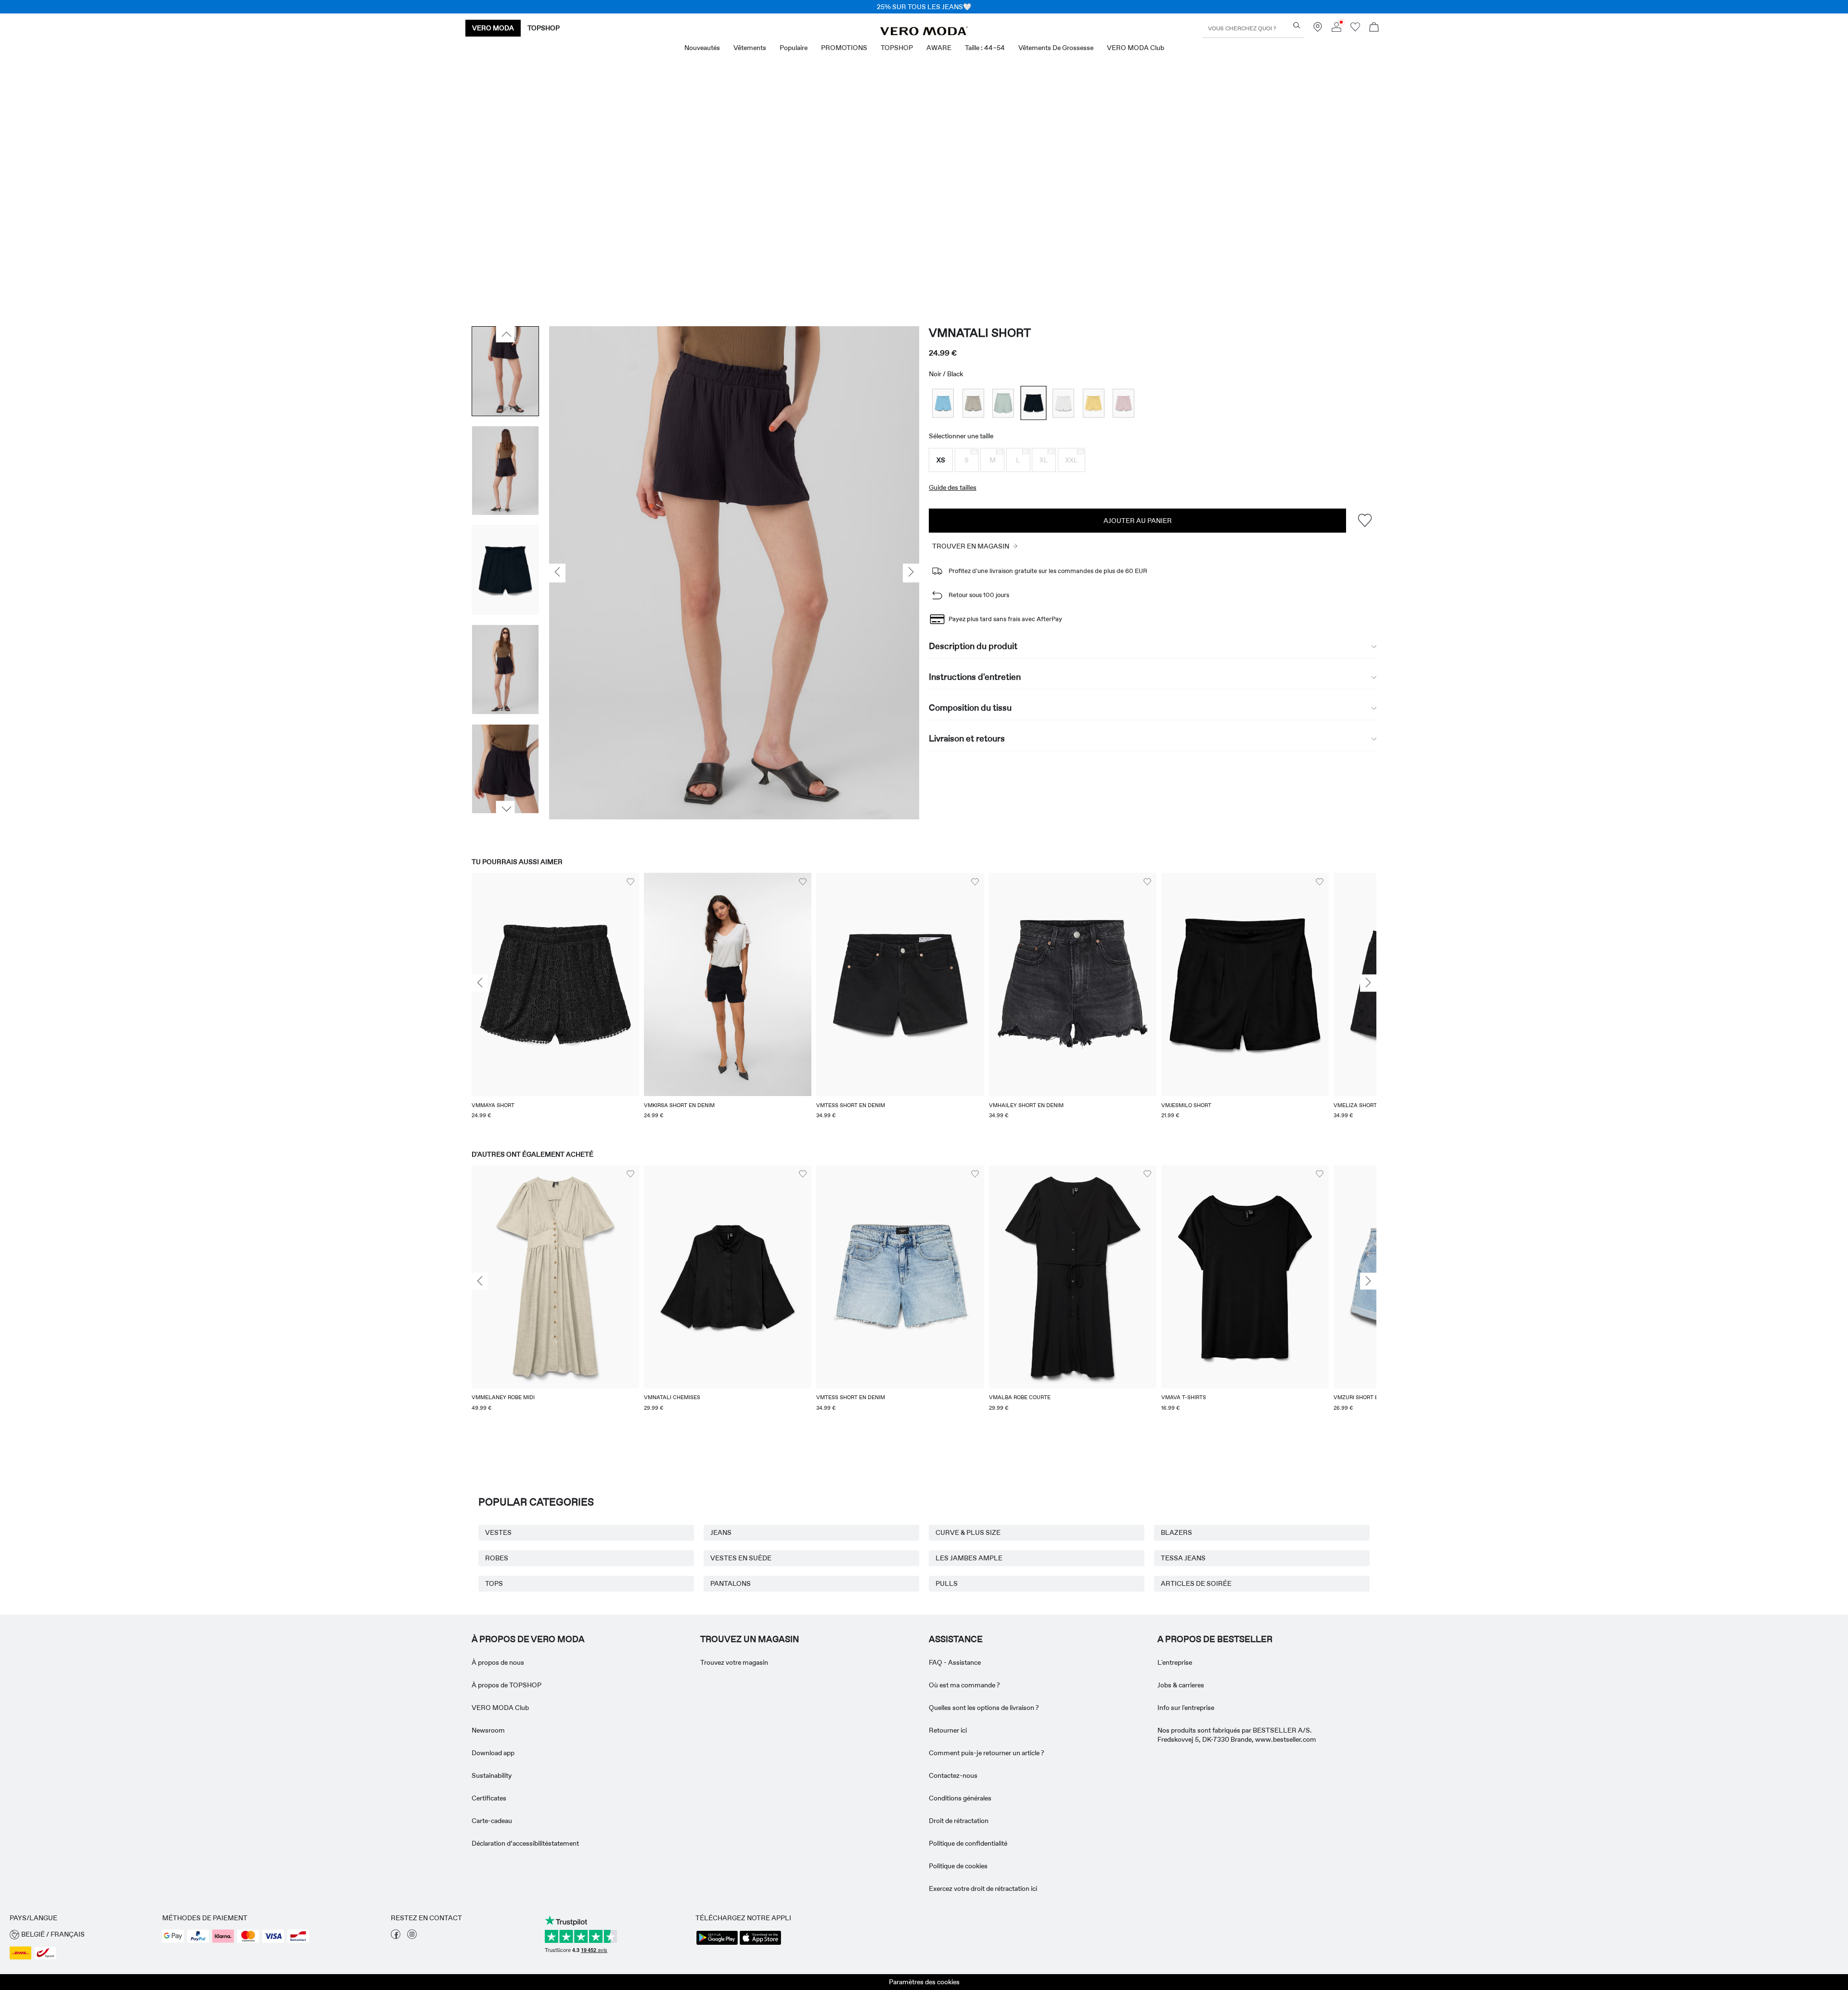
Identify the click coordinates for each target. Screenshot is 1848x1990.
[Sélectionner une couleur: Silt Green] (1003, 403)
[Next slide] (1368, 983)
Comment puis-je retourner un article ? (987, 1753)
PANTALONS (731, 1583)
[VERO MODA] (924, 33)
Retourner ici (948, 1730)
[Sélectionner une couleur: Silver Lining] (973, 403)
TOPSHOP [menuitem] (897, 48)
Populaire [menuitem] (794, 48)
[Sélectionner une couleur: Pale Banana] (1094, 403)
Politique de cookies (958, 1866)
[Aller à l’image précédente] (506, 334)
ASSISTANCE (956, 1639)
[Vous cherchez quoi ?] (1297, 25)
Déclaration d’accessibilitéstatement (525, 1843)
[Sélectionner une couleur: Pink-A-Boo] (1123, 403)
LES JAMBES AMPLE (969, 1558)
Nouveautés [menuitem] (702, 48)
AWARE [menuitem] (939, 48)
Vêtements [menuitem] (750, 48)
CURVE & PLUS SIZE (968, 1532)
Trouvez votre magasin (734, 1662)
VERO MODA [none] (493, 28)
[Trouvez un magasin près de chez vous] (1318, 29)
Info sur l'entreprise (1186, 1708)
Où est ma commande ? (964, 1685)
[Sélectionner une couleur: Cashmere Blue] (943, 403)
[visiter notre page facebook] (396, 1937)
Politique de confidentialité (968, 1843)
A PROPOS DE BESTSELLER (1215, 1639)
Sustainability (492, 1775)
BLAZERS (1176, 1532)
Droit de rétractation (959, 1821)
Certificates (489, 1798)
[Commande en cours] (1374, 28)
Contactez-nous (953, 1775)
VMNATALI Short (980, 333)
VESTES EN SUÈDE (741, 1558)
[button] (941, 460)
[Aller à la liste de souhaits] (1355, 29)
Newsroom (488, 1730)
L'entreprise (1175, 1662)
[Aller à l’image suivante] (506, 809)
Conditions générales (960, 1798)
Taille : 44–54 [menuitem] (985, 48)
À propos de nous (498, 1662)
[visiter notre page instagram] (412, 1937)
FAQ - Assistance (955, 1662)
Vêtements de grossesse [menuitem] (1056, 48)
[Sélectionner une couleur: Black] (1033, 403)
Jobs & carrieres (1181, 1685)
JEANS (721, 1532)
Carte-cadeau (492, 1821)
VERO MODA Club (500, 1708)
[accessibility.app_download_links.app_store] (760, 1944)
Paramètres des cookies (924, 1982)
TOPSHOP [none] (544, 28)
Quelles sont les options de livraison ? (984, 1708)
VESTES (498, 1532)
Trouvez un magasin (750, 1639)
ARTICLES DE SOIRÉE (1196, 1583)
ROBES (497, 1558)
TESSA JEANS (1183, 1558)
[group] (555, 1002)
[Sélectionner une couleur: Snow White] (1063, 403)
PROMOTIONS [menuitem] (844, 48)
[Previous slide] (480, 983)
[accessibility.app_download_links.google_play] (717, 1944)
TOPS (494, 1583)
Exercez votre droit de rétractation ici (983, 1888)
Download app (493, 1753)
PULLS (947, 1583)
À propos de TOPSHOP (507, 1685)
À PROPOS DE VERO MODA (528, 1639)
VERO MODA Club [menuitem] (1136, 48)
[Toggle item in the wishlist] (1365, 520)
